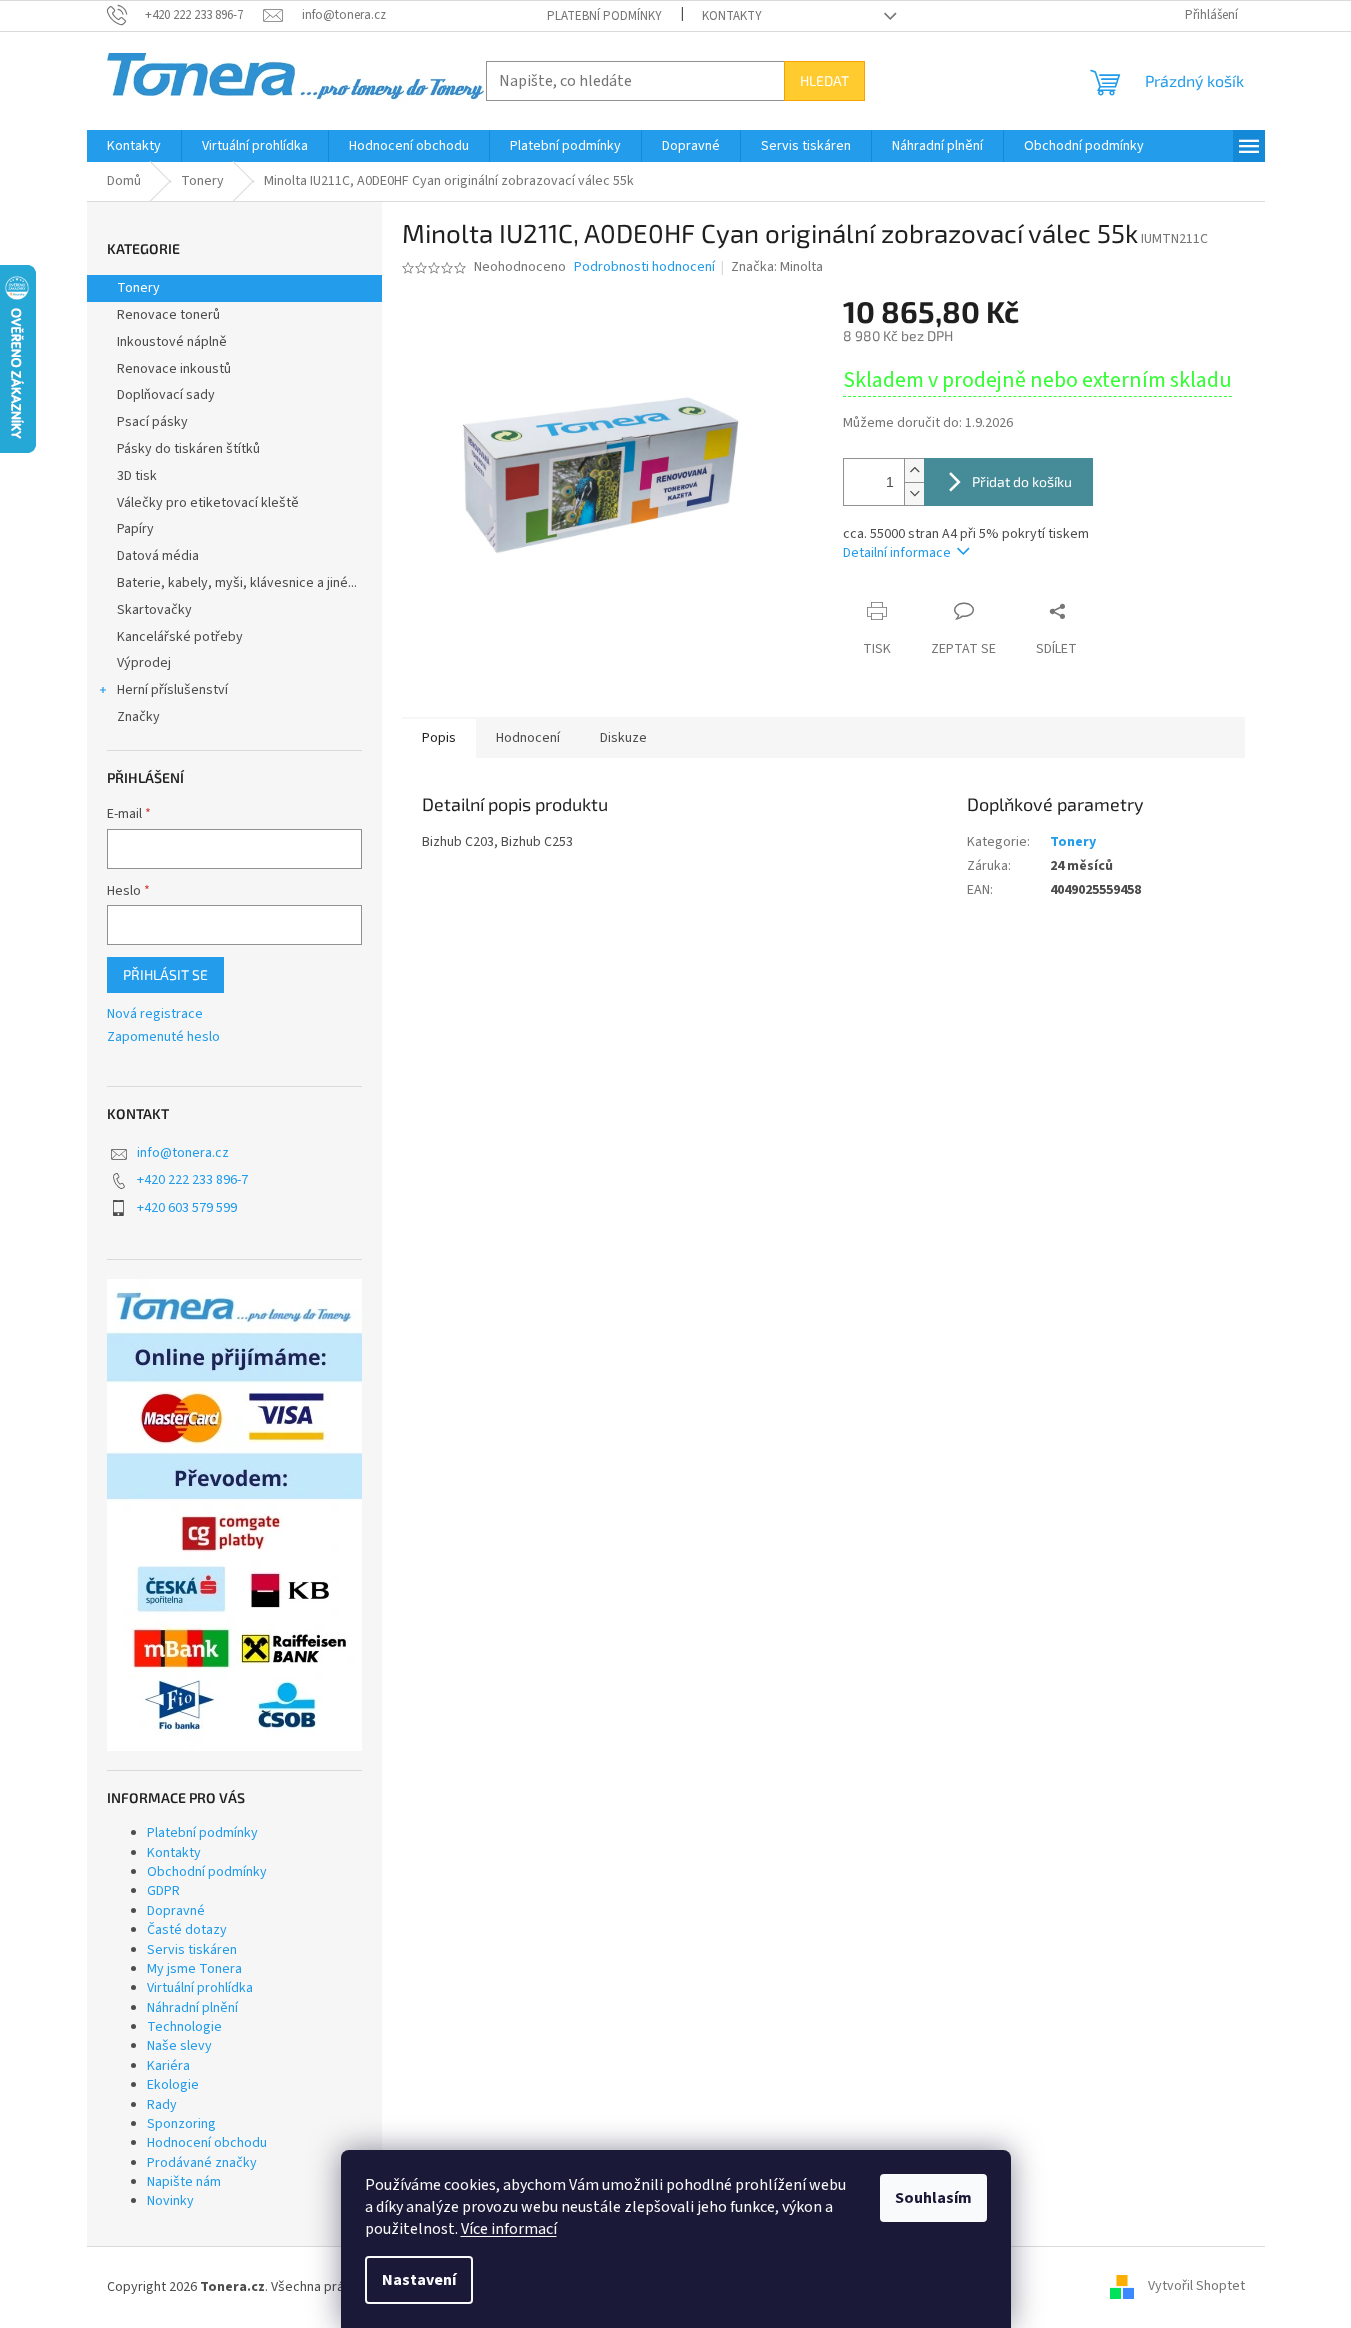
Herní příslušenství (172, 690)
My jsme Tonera (194, 1969)
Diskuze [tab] (623, 738)
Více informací (509, 2229)
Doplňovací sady (166, 395)
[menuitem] (134, 146)
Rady (162, 2105)
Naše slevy (179, 2046)
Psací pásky (152, 422)
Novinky (170, 2201)
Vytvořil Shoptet (1196, 2287)
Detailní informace (897, 553)
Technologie (184, 2027)
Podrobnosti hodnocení (644, 267)
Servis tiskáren (192, 1950)
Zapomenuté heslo (163, 1037)
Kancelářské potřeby (180, 637)
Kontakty (732, 16)
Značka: (777, 267)
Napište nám (184, 2182)
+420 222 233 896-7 (192, 1180)
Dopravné (176, 1911)
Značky (138, 717)
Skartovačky (154, 610)
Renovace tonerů (168, 315)
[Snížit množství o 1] (914, 493)
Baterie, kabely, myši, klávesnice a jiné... (237, 583)
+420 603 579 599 (187, 1208)
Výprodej (144, 663)
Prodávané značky (202, 2163)
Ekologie (173, 2085)
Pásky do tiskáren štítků (188, 449)
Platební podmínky (604, 16)
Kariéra (168, 2066)
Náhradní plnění (192, 2008)
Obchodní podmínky (207, 1872)
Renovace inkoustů (174, 369)
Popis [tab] (439, 738)
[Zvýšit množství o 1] (914, 470)
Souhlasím (933, 2198)
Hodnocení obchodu (207, 2143)
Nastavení (419, 2280)
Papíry (135, 529)
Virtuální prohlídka (200, 1988)
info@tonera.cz (183, 1153)
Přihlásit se (165, 974)
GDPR (163, 1891)
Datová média (158, 556)
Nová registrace (155, 1014)
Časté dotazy (187, 1930)
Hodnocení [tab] (528, 738)
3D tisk (137, 476)
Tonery (138, 288)
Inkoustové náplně (172, 342)
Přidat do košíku (1022, 481)
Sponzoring (181, 2124)
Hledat (824, 80)
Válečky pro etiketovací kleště (208, 503)
